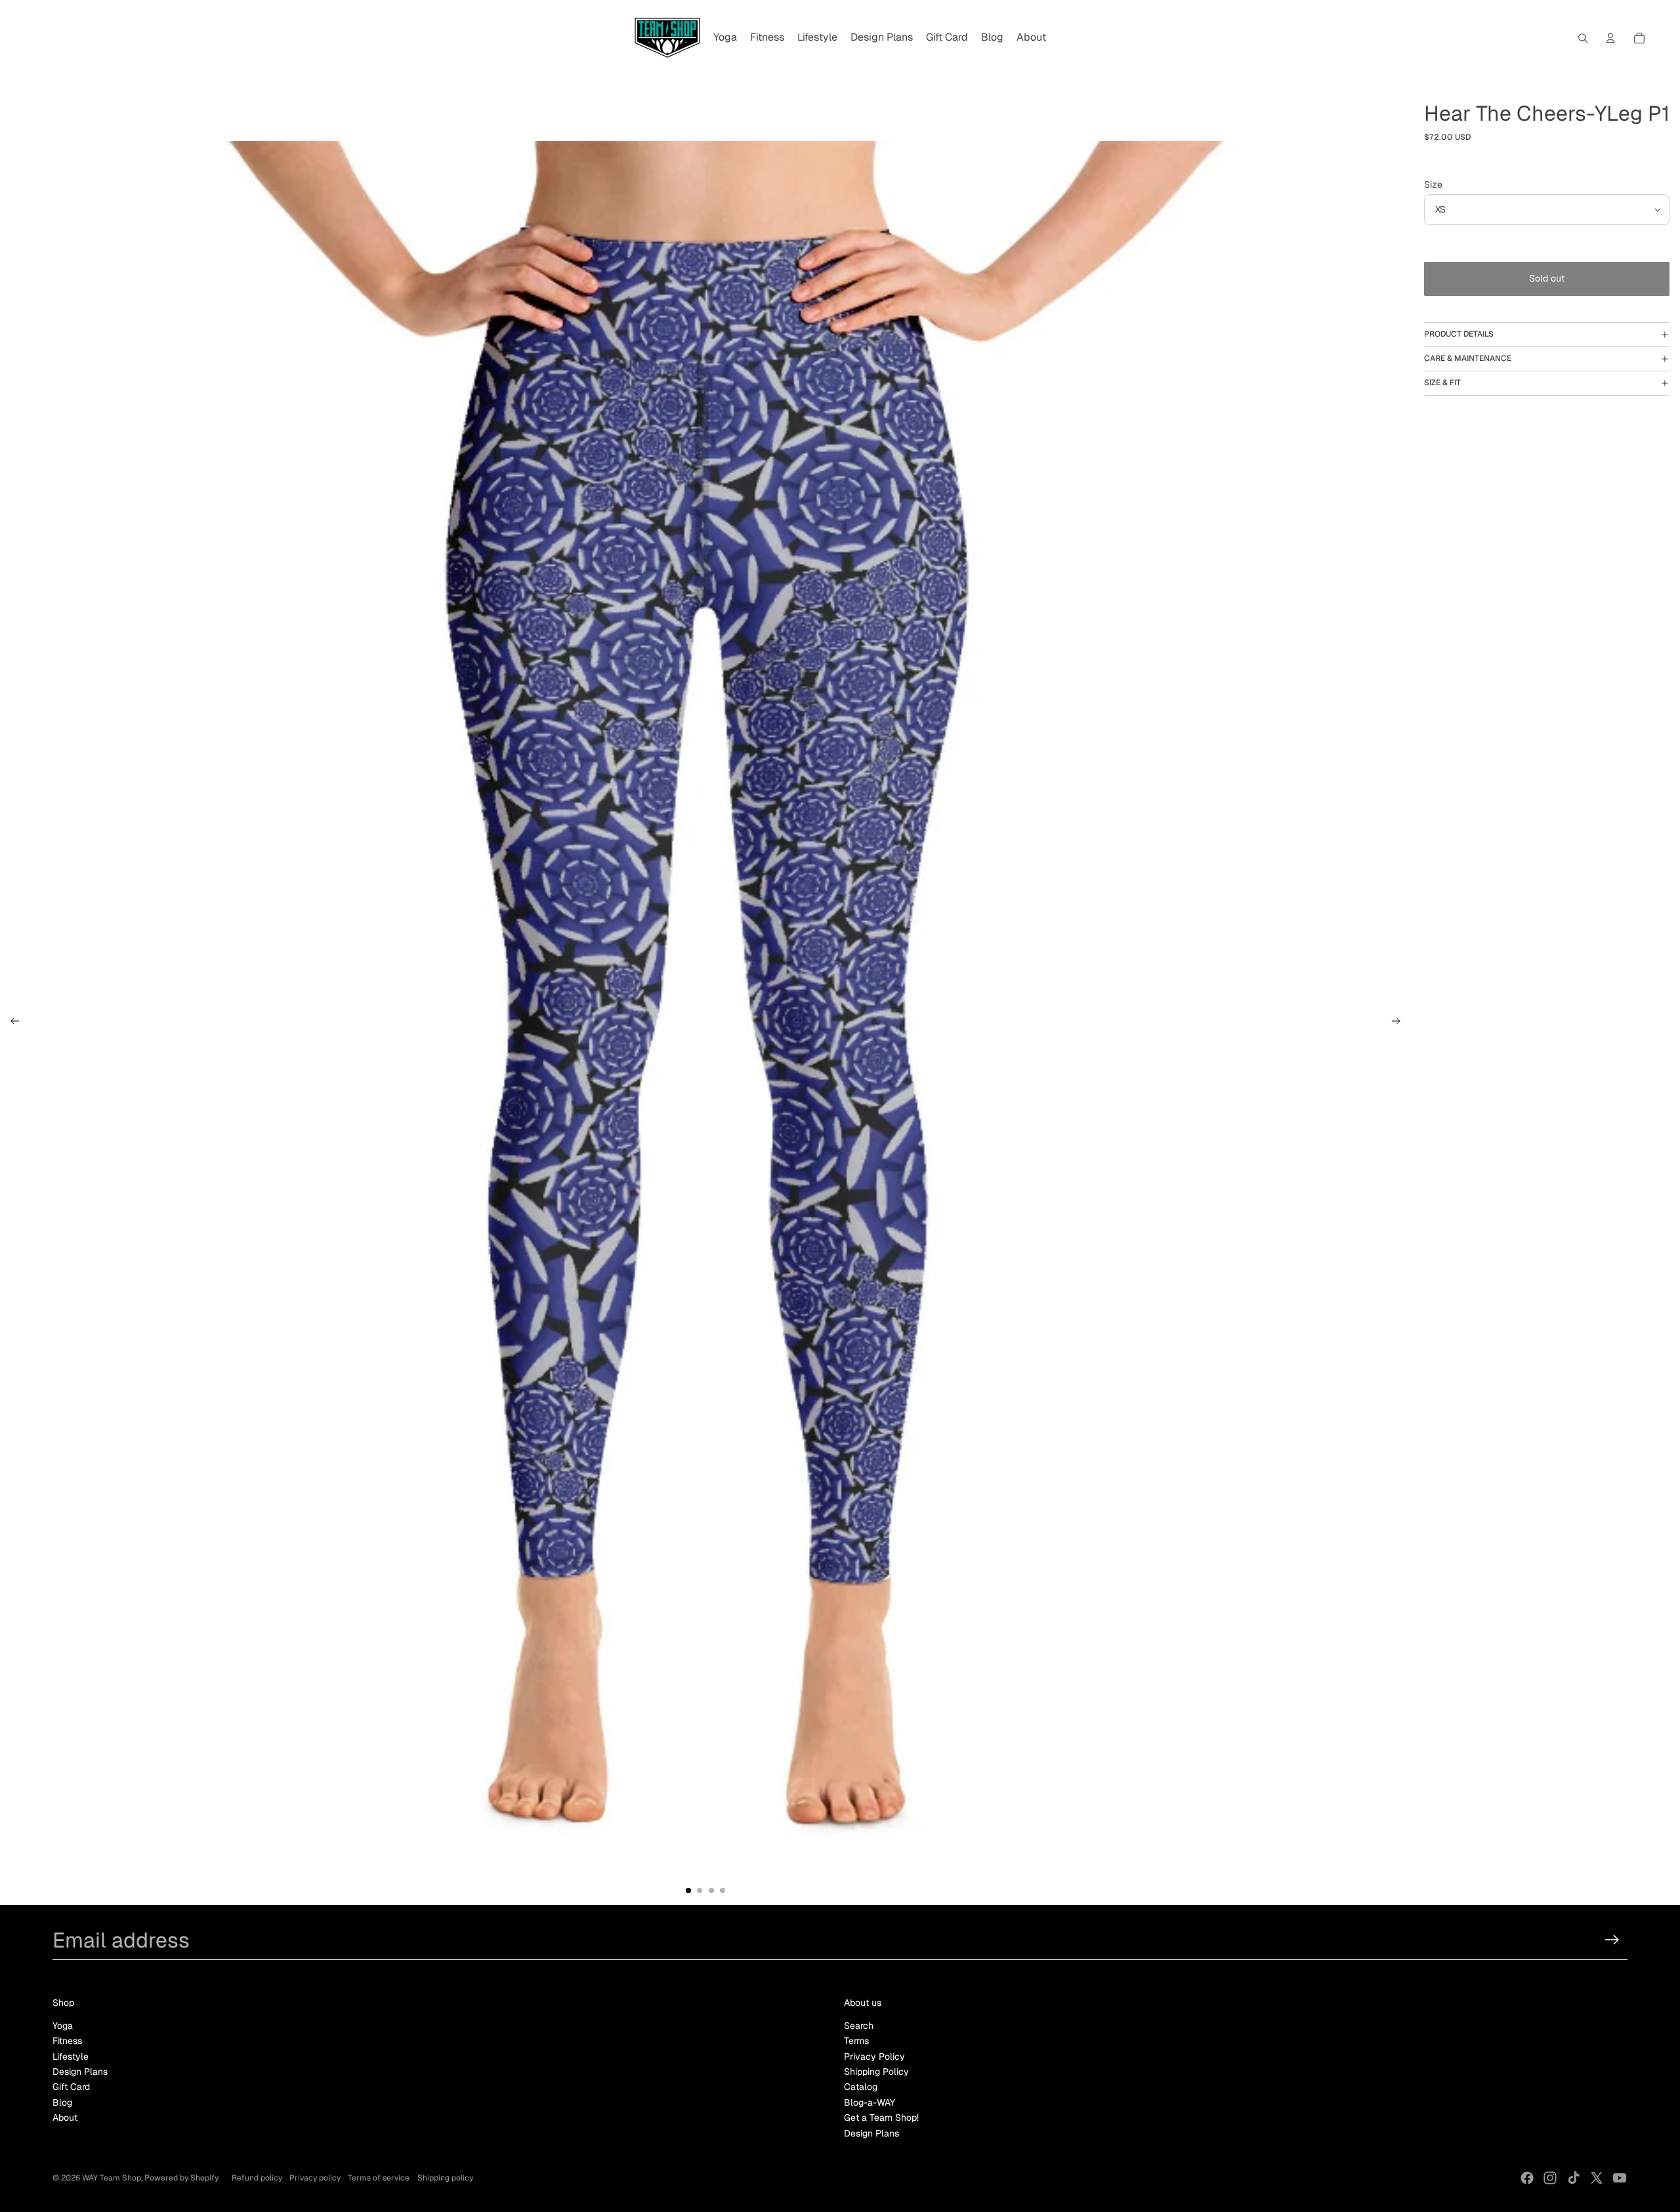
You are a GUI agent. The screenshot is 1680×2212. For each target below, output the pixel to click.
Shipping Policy (876, 2072)
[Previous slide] (11, 1023)
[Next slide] (1400, 1023)
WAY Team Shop (112, 2178)
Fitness (67, 2041)
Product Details (1459, 334)
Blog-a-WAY (870, 2102)
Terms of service (379, 2178)
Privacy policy (315, 2178)
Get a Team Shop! (881, 2118)
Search (859, 2026)
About (65, 2118)
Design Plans (80, 2072)
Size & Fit (1442, 383)
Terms (856, 2041)
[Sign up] (1612, 1940)
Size (1433, 184)
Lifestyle (71, 2056)
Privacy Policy (874, 2056)
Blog (62, 2102)
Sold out (1547, 278)
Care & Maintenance (1468, 358)
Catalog (861, 2087)
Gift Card (71, 2087)
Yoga (63, 2026)
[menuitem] (725, 38)
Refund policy (257, 2178)
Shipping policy (445, 2178)
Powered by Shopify (181, 2178)
